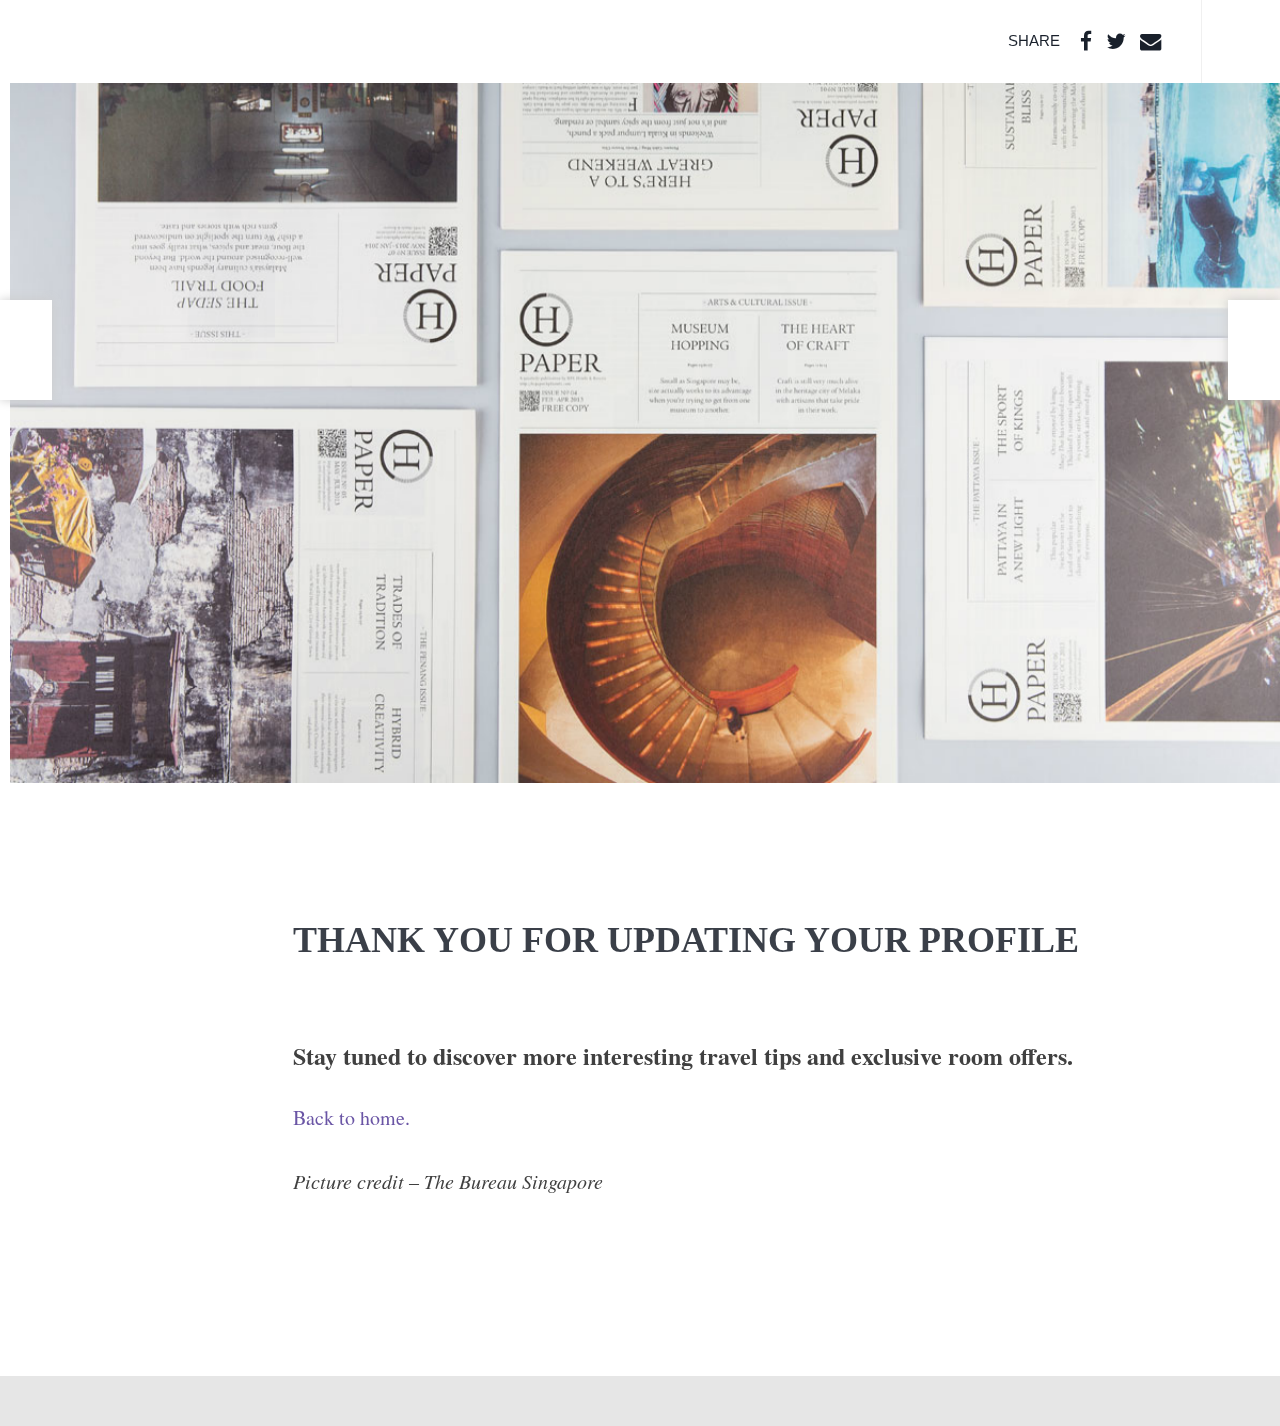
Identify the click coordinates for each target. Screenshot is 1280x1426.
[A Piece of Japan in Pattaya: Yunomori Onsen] (26, 350)
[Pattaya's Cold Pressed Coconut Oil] (1254, 350)
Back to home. (351, 1117)
